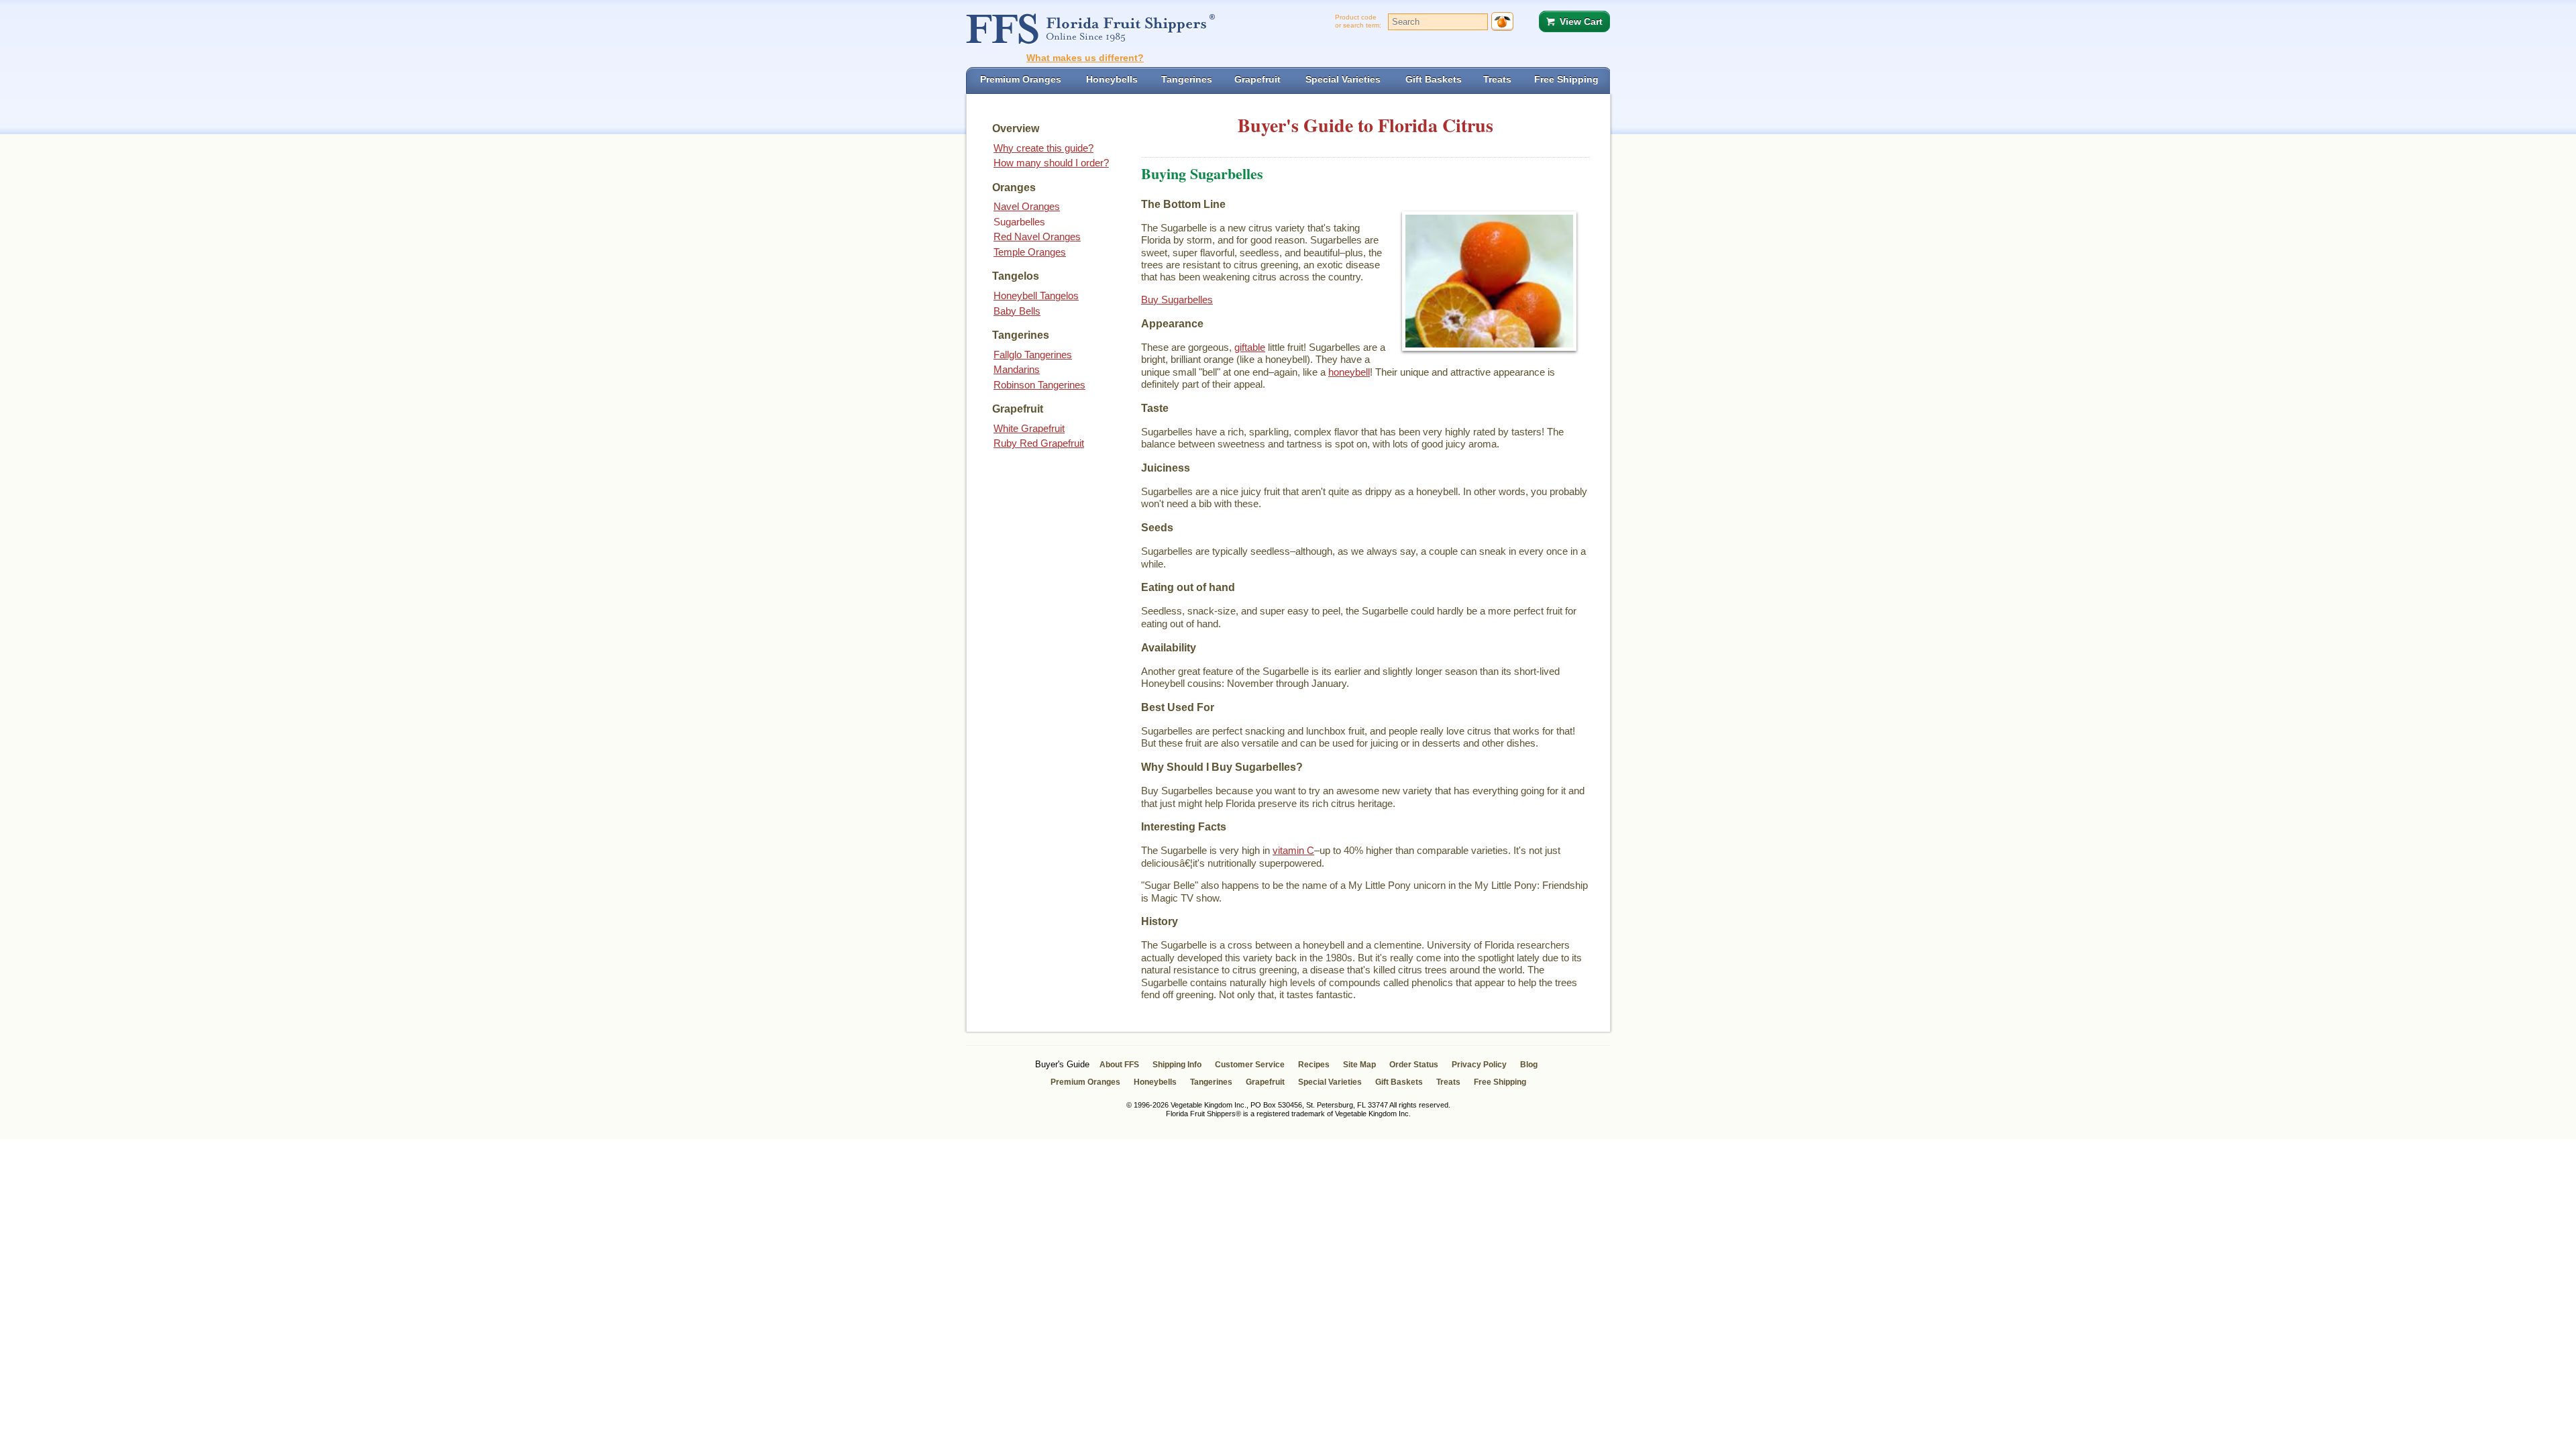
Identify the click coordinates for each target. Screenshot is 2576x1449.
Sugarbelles (1019, 222)
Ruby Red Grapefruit (1039, 443)
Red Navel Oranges (1037, 236)
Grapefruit (1265, 1082)
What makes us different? (1085, 58)
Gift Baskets (1399, 1082)
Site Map (1359, 1065)
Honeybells (1155, 1082)
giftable (1250, 347)
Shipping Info (1177, 1065)
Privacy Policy (1479, 1065)
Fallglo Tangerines (1033, 355)
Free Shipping (1500, 1082)
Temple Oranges (1030, 252)
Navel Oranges (1027, 206)
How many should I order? (1051, 163)
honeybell (1349, 372)
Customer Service (1250, 1065)
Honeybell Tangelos (1036, 296)
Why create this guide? (1043, 148)
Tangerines (1211, 1082)
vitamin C (1293, 850)
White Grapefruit (1029, 428)
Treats (1448, 1082)
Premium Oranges (1085, 1082)
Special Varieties (1330, 1082)
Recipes (1314, 1065)
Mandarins (1017, 369)
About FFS (1119, 1065)
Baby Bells (1017, 311)
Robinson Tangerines (1039, 385)
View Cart (1581, 21)
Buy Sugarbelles (1177, 300)
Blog (1529, 1065)
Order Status (1414, 1065)
